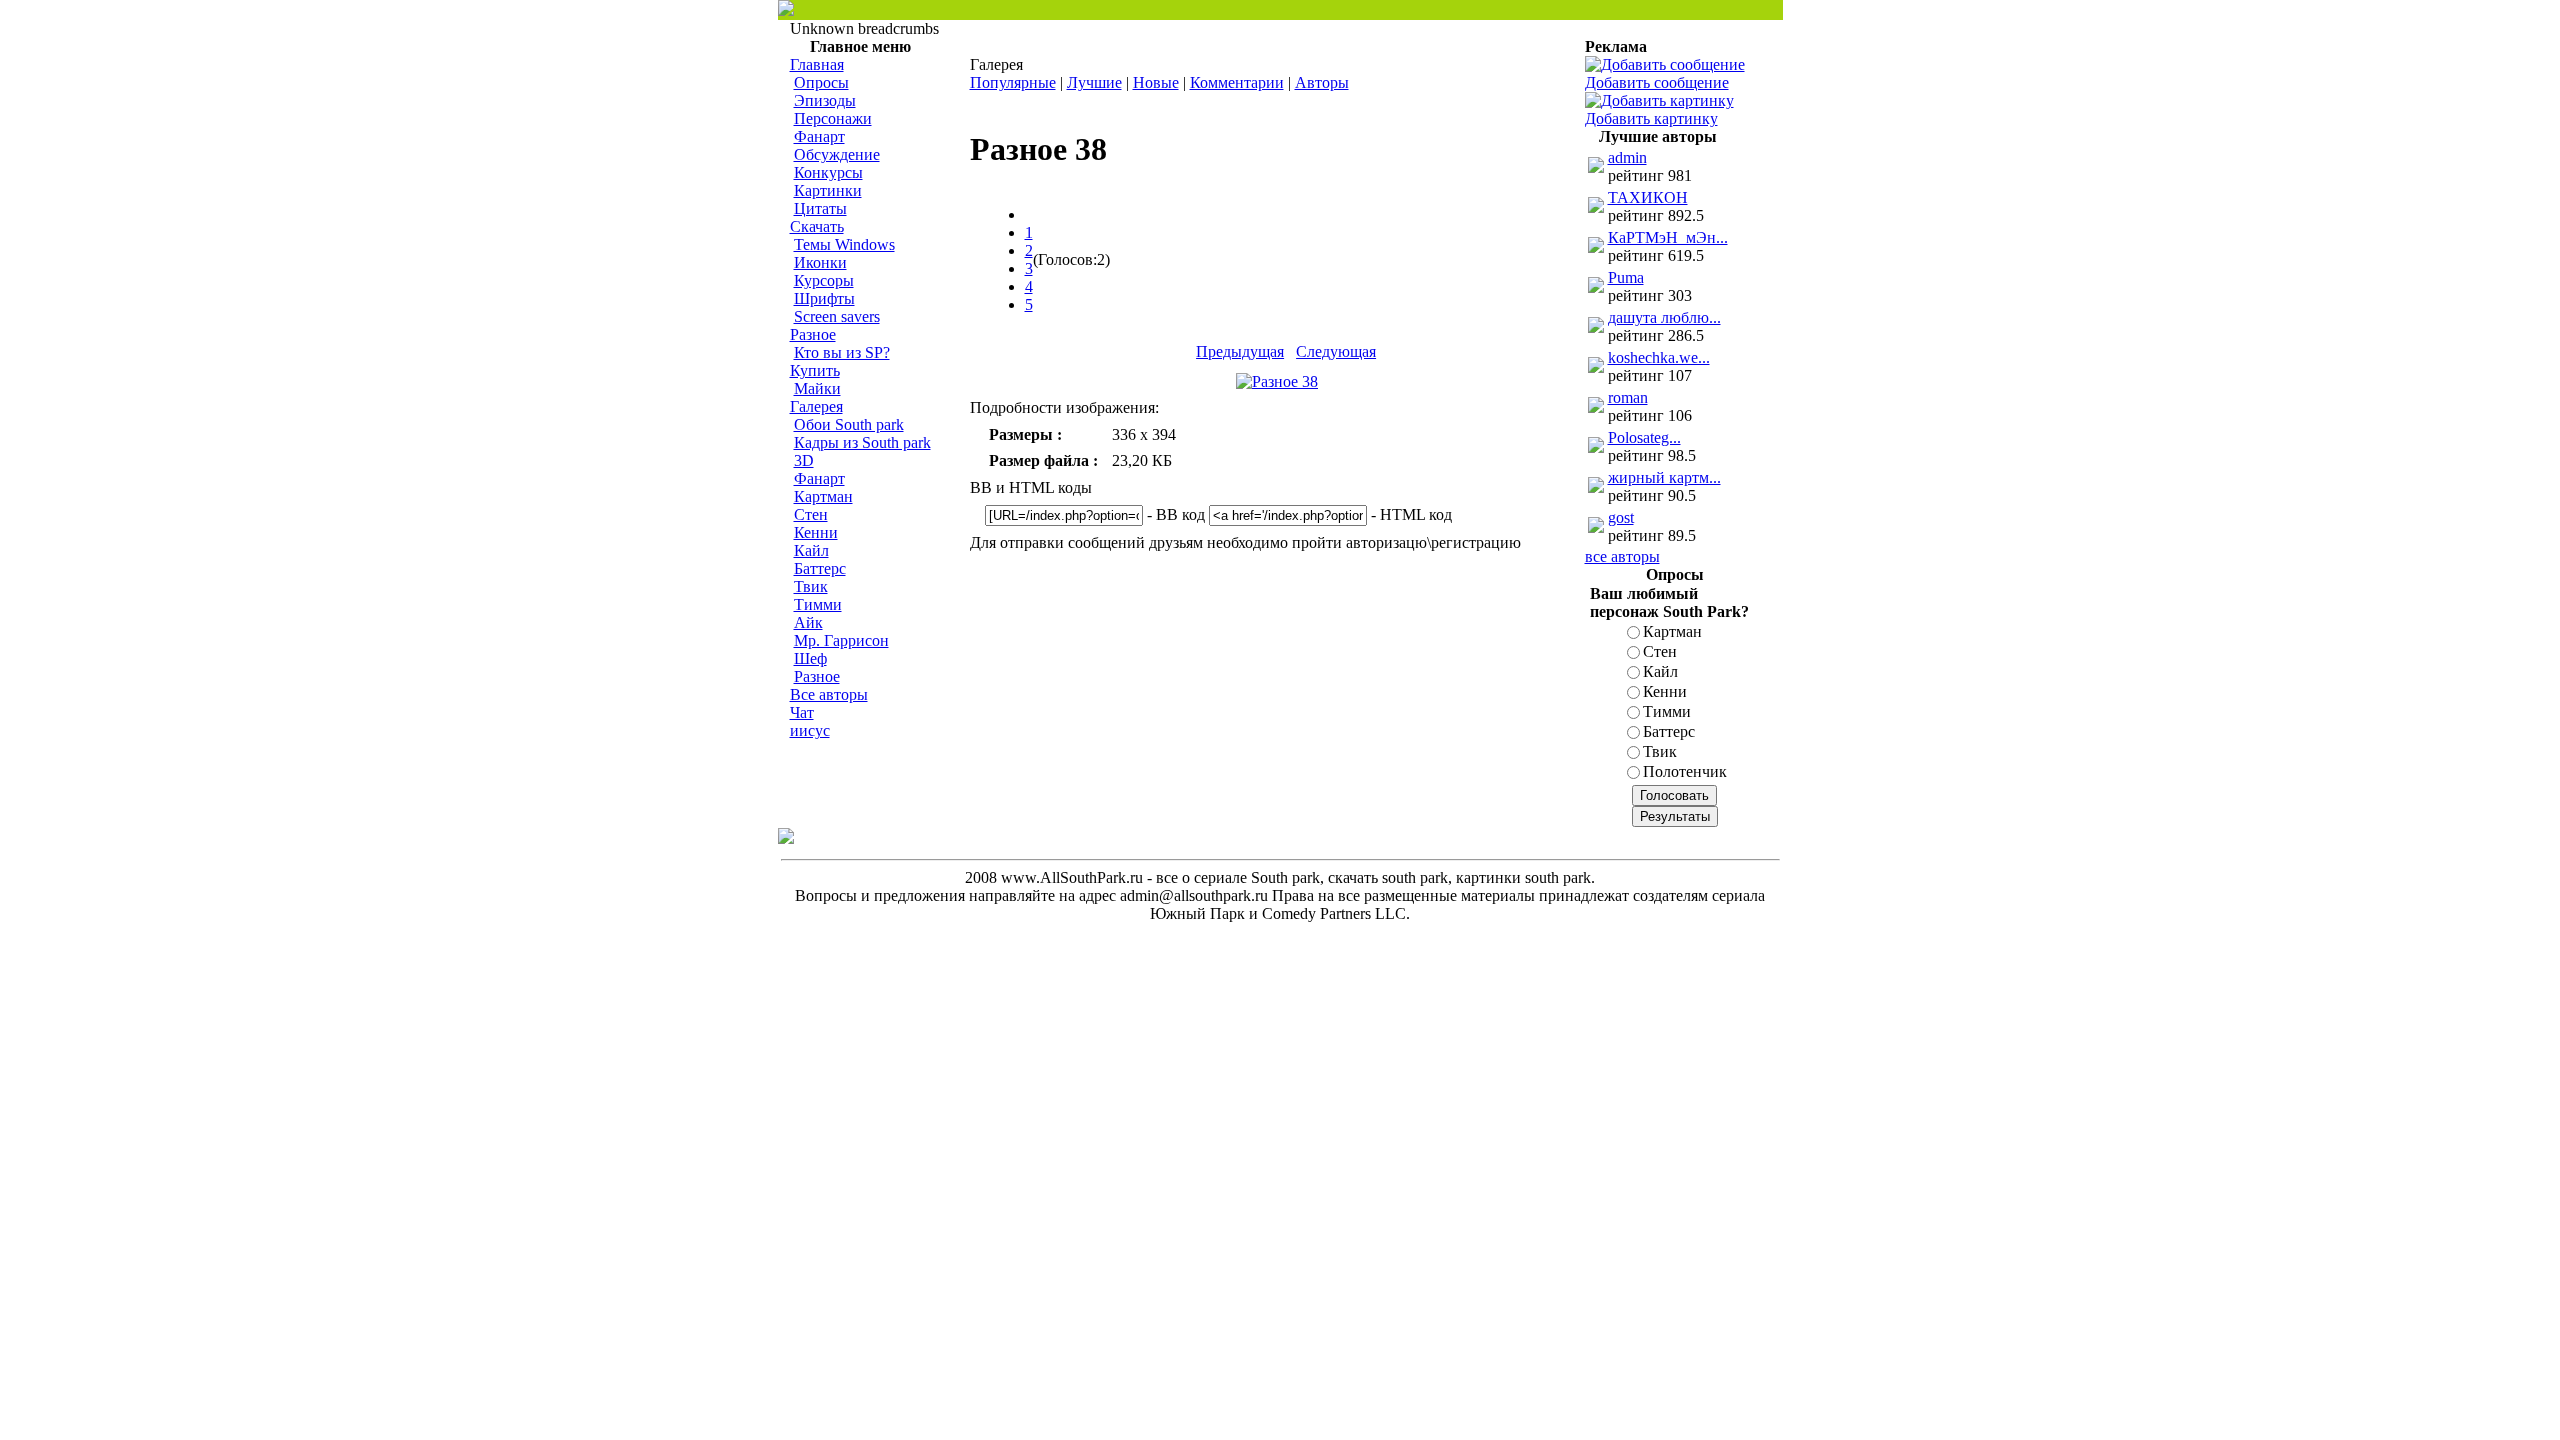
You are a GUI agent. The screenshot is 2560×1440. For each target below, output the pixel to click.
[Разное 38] (1277, 381)
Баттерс (820, 568)
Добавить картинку (1651, 118)
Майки (817, 388)
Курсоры (824, 280)
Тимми (818, 604)
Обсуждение (837, 154)
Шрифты (824, 298)
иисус (810, 730)
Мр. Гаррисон (841, 640)
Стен (811, 514)
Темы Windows (844, 244)
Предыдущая (1240, 351)
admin (1627, 157)
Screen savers (837, 316)
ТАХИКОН (1648, 197)
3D (804, 460)
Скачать (817, 226)
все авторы (1622, 556)
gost (1621, 517)
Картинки (828, 190)
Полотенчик (1685, 771)
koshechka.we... (1659, 357)
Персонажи (833, 118)
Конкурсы (828, 172)
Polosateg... (1644, 437)
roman (1628, 397)
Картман (823, 496)
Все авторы (829, 694)
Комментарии (1237, 82)
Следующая (1336, 351)
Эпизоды (825, 100)
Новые (1156, 82)
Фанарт (819, 136)
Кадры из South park (862, 442)
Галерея (816, 406)
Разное (813, 334)
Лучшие (1094, 82)
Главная (817, 64)
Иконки (820, 262)
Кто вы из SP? (842, 352)
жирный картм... (1664, 477)
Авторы (1322, 82)
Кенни (816, 532)
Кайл (811, 550)
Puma (1626, 277)
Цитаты (820, 208)
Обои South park (849, 424)
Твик (811, 586)
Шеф (810, 658)
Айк (808, 622)
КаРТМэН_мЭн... (1668, 237)
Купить (815, 370)
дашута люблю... (1664, 317)
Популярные (1013, 82)
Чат (802, 712)
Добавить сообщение (1657, 82)
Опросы (821, 82)
